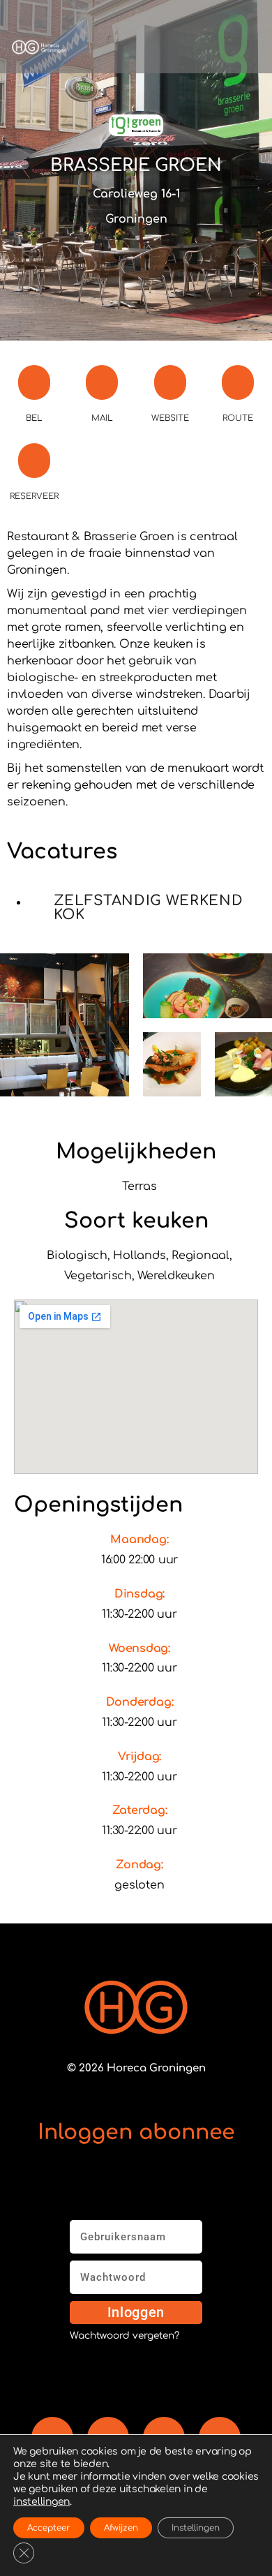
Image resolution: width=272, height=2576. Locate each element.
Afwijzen (121, 2528)
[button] (165, 47)
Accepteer (49, 2528)
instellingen (41, 2502)
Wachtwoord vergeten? (124, 2336)
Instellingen (196, 2528)
